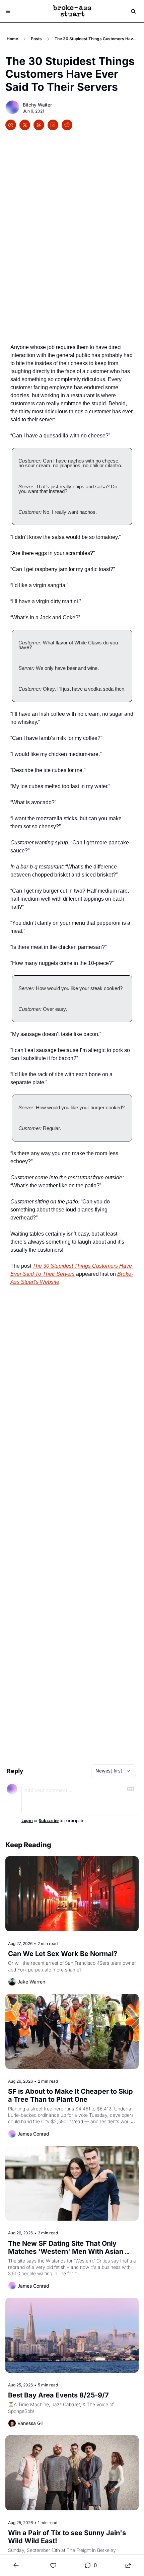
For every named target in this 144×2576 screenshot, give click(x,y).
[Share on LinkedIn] (53, 125)
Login (27, 1821)
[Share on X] (25, 125)
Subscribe (49, 1821)
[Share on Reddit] (67, 125)
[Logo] (72, 11)
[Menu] (8, 11)
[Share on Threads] (39, 125)
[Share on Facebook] (11, 125)
